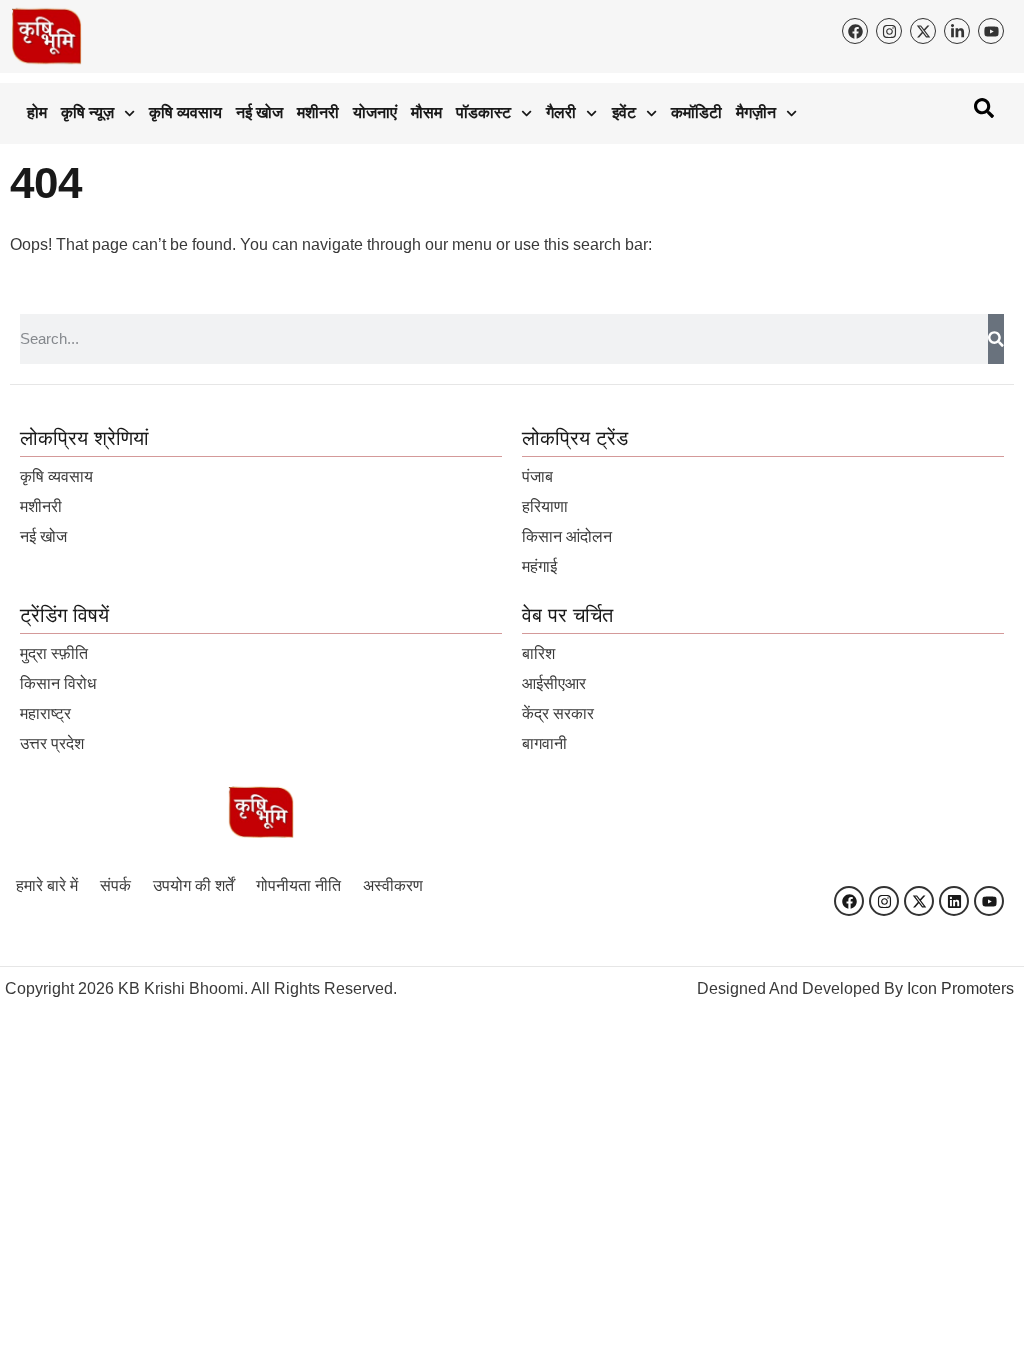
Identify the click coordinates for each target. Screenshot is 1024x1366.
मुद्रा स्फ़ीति (54, 653)
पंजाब (537, 476)
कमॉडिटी (696, 112)
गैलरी (561, 112)
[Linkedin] (954, 901)
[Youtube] (989, 901)
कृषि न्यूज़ (87, 112)
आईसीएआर (554, 683)
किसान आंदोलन (567, 536)
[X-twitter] (919, 901)
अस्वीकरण (393, 885)
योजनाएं (375, 112)
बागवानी (544, 743)
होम (37, 112)
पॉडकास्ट (483, 112)
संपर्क (115, 885)
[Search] (996, 339)
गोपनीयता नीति (298, 885)
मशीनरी (318, 112)
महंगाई (539, 566)
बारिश (538, 653)
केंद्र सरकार (558, 713)
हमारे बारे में (47, 885)
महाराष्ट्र (45, 713)
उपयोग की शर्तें (193, 885)
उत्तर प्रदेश (52, 743)
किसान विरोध (58, 683)
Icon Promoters (960, 988)
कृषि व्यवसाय (185, 112)
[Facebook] (849, 901)
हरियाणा (545, 506)
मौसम (426, 112)
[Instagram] (884, 901)
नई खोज (259, 112)
